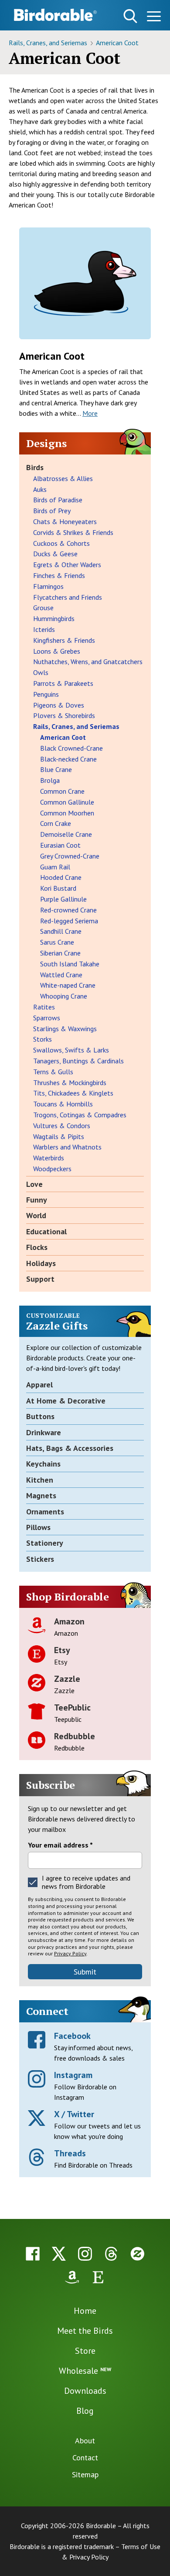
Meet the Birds (85, 2331)
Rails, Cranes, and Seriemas (49, 43)
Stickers (40, 1559)
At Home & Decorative (66, 1401)
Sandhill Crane (61, 931)
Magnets (41, 1495)
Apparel (39, 1385)
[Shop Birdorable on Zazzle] (137, 2254)
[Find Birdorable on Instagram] (85, 2254)
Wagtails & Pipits (59, 1136)
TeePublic (72, 1707)
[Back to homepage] (55, 15)
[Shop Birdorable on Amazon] (72, 2277)
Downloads (85, 2391)
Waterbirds (49, 1158)
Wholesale (85, 2371)
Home (85, 2311)
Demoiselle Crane (66, 834)
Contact (85, 2457)
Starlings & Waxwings (65, 1029)
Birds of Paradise (58, 500)
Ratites (44, 1007)
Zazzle (67, 1679)
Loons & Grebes (57, 651)
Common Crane (62, 791)
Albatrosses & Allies (63, 478)
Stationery (45, 1543)
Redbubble (75, 1736)
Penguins (46, 694)
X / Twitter (74, 2114)
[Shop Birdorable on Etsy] (98, 2277)
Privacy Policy (70, 1953)
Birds (35, 467)
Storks (42, 1039)
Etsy (62, 1650)
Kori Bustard (58, 888)
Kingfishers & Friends (64, 640)
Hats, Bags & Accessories (70, 1448)
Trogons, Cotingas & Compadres (80, 1115)
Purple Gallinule (63, 899)
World (36, 1215)
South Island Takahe (70, 964)
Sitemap (85, 2474)
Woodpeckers (52, 1169)
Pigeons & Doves (59, 705)
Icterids (44, 629)
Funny (37, 1200)
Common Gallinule (67, 802)
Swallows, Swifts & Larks (71, 1050)
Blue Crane (56, 769)
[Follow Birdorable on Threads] (111, 2254)
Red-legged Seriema (69, 921)
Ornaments (45, 1512)
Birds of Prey (52, 511)
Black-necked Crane (68, 759)
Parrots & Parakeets (63, 683)
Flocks (37, 1247)
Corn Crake (56, 823)
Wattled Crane (61, 975)
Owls (41, 672)
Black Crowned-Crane (71, 748)
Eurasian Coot (60, 845)
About (85, 2441)
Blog (85, 2411)
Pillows (38, 1527)
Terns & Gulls (53, 1072)
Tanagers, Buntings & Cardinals (78, 1061)
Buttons (40, 1416)
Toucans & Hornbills (63, 1104)
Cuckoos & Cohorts (61, 543)
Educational (46, 1231)
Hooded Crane (61, 877)
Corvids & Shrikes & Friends (73, 532)
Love (34, 1184)
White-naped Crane (68, 985)
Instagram (73, 2075)
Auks (40, 489)
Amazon (69, 1621)
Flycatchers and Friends (68, 597)
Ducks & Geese (55, 554)
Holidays (41, 1263)
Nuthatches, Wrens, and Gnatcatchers (88, 662)
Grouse (43, 608)
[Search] (130, 16)
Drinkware (44, 1432)
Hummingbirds (54, 618)
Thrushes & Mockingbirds (70, 1083)
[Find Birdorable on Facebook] (33, 2254)
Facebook (72, 2036)
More (90, 413)
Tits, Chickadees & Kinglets (73, 1093)
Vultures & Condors (62, 1126)
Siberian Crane (60, 953)
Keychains (43, 1464)
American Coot (117, 43)
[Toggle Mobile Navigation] (154, 18)
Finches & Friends (59, 575)
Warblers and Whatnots (67, 1147)
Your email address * (60, 1845)
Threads (70, 2153)
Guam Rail (55, 867)
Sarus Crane (57, 942)
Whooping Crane (64, 996)
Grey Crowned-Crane (70, 856)
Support (40, 1279)
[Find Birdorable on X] (59, 2254)
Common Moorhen (67, 813)
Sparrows (47, 1018)
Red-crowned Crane (68, 910)
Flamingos (48, 586)
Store (85, 2351)
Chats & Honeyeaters (65, 521)
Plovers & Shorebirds (64, 715)
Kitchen (40, 1480)
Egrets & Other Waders (67, 565)
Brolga (50, 780)
